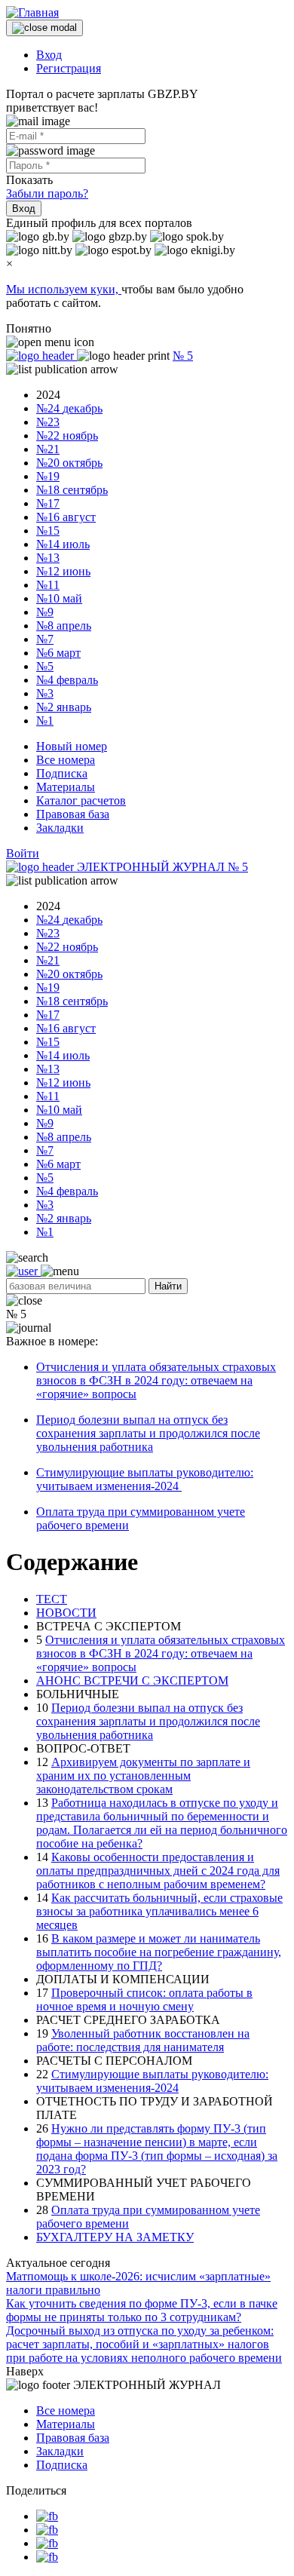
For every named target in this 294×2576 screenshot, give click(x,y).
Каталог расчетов (81, 800)
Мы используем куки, (64, 289)
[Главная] (32, 12)
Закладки (60, 828)
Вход (49, 55)
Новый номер (72, 746)
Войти (23, 853)
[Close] (44, 28)
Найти (168, 1286)
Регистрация (69, 68)
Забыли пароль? (47, 193)
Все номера (66, 760)
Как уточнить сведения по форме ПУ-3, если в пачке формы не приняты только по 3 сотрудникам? (142, 2310)
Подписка (62, 773)
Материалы (66, 787)
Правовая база (73, 814)
